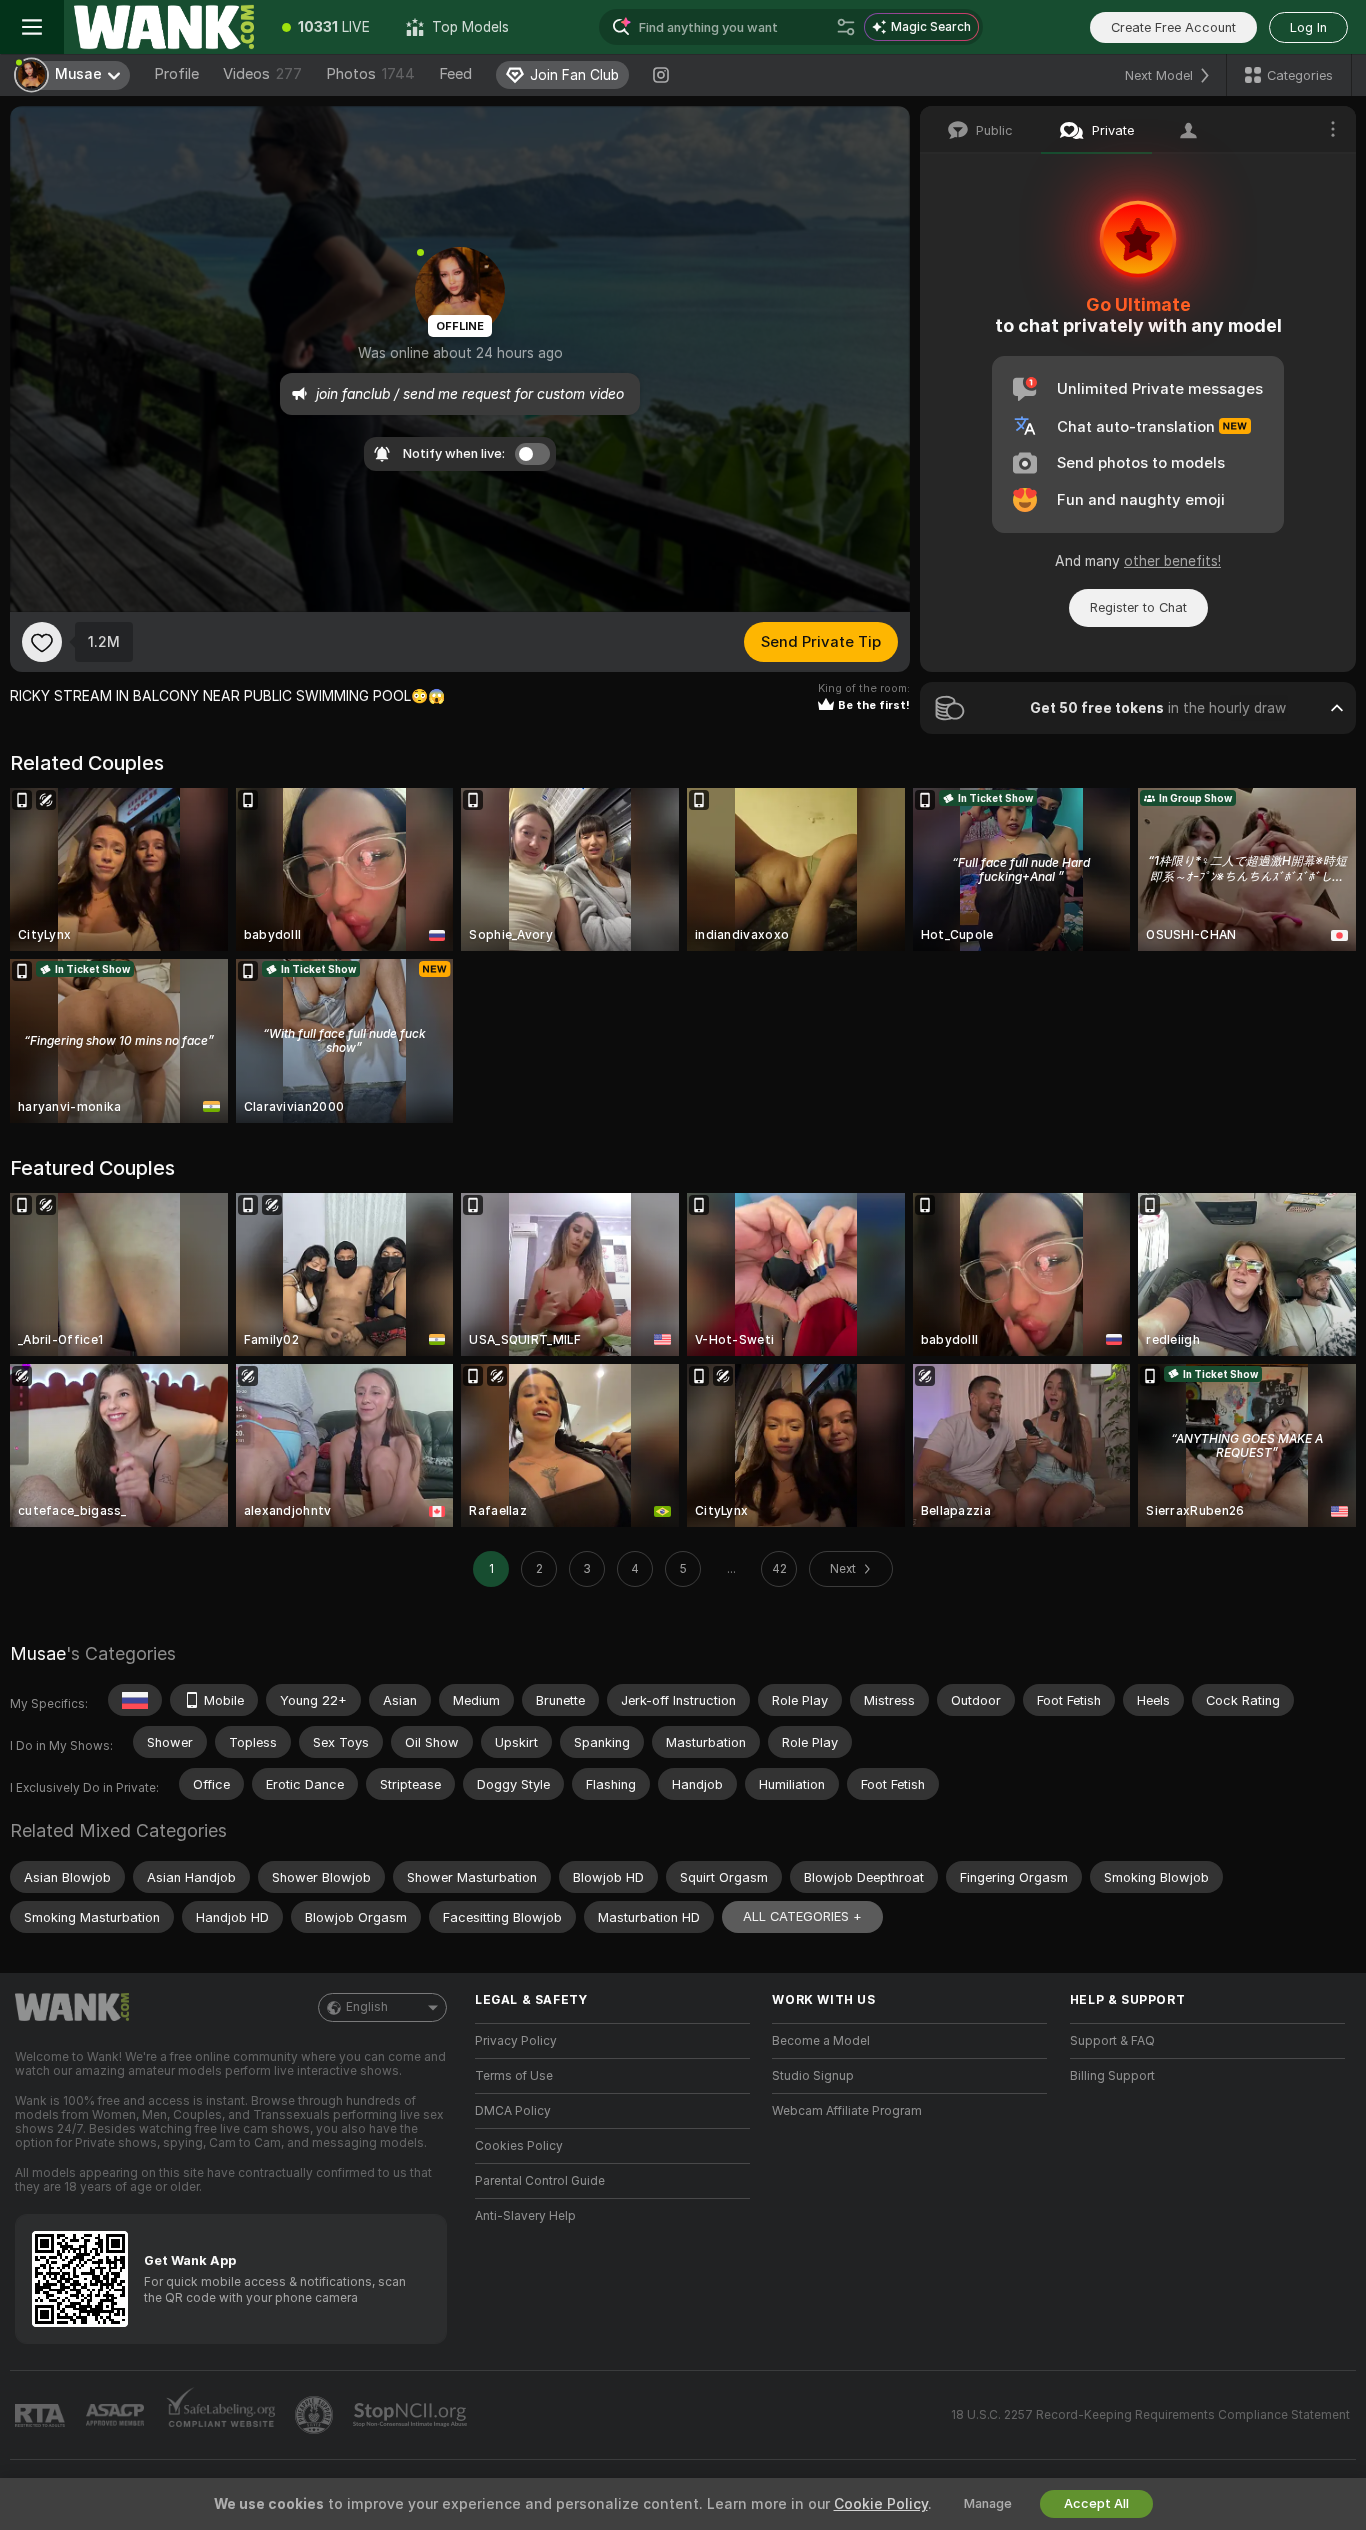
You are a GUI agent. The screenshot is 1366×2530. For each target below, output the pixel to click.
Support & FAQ (1112, 2041)
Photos (370, 74)
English (367, 2007)
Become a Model (821, 2041)
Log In (1308, 27)
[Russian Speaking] (135, 1700)
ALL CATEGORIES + (802, 1916)
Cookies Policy (519, 2146)
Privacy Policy (516, 2041)
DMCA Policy (513, 2111)
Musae (38, 1653)
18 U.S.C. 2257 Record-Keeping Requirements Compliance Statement (1150, 2415)
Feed (455, 74)
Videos (262, 74)
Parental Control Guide (540, 2181)
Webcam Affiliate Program (847, 2111)
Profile (176, 74)
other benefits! (1172, 561)
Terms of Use (514, 2076)
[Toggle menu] (32, 27)
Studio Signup (813, 2076)
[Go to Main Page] (164, 27)
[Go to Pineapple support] (316, 2415)
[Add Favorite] (42, 642)
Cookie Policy (881, 2504)
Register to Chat (1138, 607)
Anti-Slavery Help (525, 2216)
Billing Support (1112, 2076)
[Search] (846, 27)
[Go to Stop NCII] (412, 2415)
